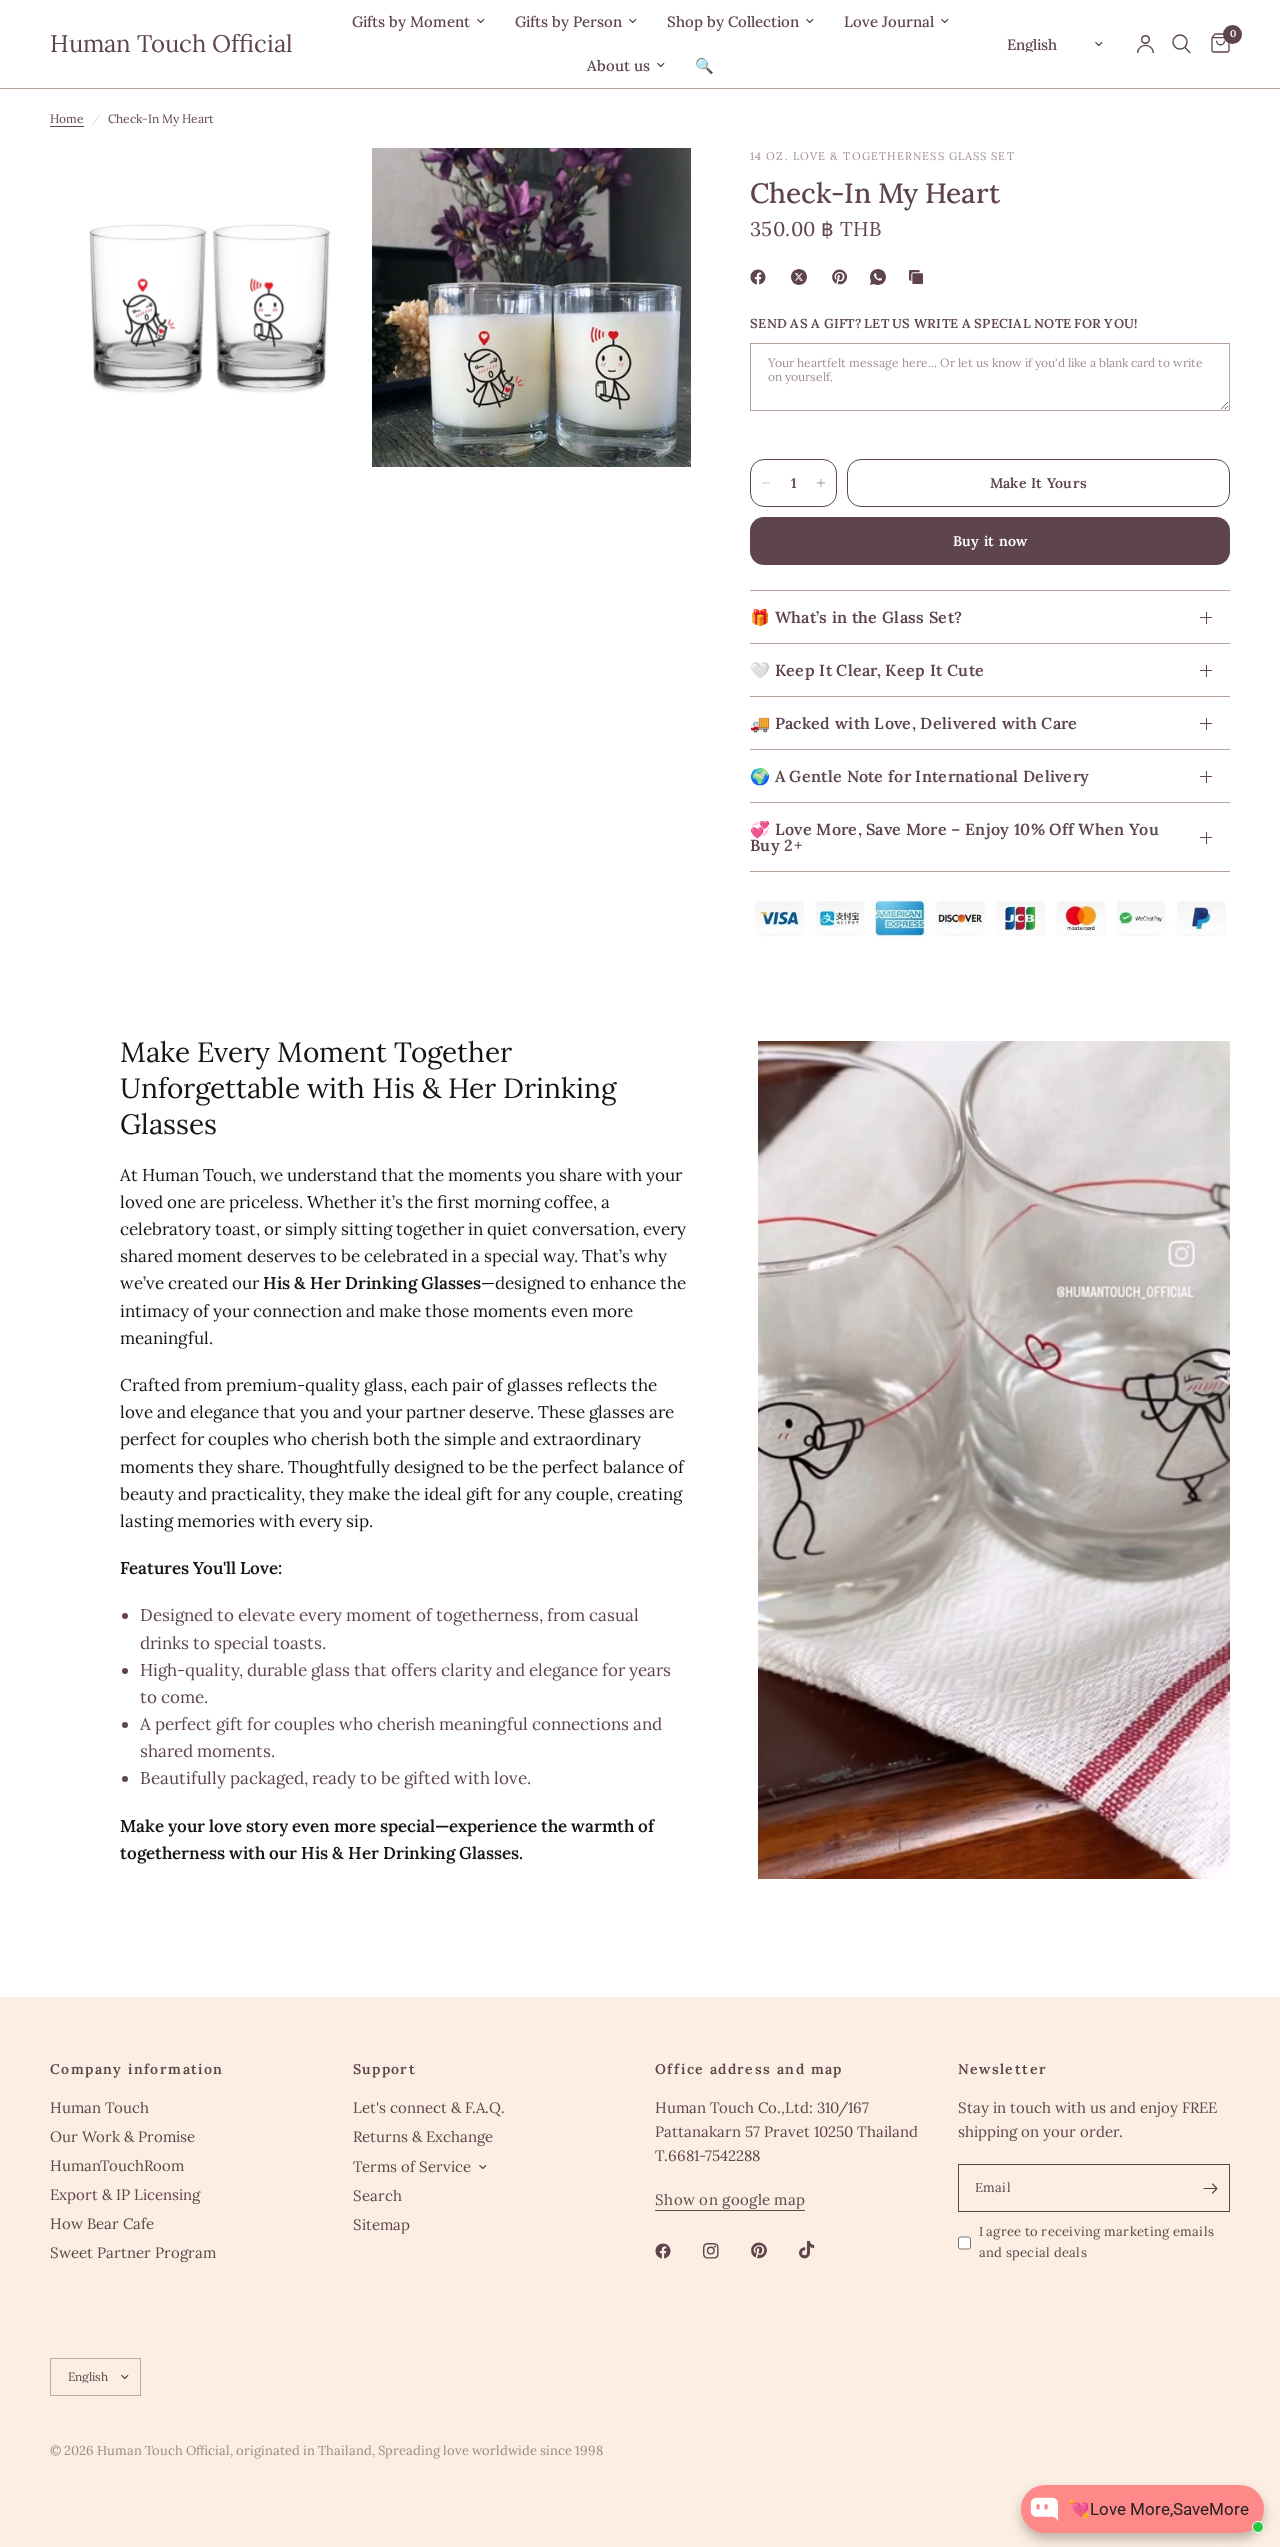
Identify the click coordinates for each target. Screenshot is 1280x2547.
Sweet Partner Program (133, 2252)
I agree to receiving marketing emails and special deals (1097, 2242)
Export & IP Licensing (125, 2194)
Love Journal (889, 21)
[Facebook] (762, 277)
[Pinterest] (844, 277)
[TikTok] (821, 2250)
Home (67, 118)
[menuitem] (418, 22)
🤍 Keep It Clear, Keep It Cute (867, 670)
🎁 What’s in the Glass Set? (856, 617)
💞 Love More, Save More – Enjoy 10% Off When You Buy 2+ (954, 837)
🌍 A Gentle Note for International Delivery (919, 776)
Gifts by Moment (411, 21)
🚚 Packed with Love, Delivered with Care (913, 723)
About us (618, 65)
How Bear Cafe (102, 2223)
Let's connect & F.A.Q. (429, 2107)
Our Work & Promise (122, 2136)
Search (377, 2195)
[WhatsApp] (882, 277)
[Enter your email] (1210, 2188)
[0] (1215, 44)
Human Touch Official (171, 44)
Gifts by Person (568, 21)
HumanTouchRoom (117, 2165)
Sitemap (381, 2224)
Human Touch (99, 2107)
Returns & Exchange (423, 2136)
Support (385, 2069)
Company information (137, 2069)
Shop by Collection (733, 21)
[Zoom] (327, 190)
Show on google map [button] (730, 2199)
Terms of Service (412, 2166)
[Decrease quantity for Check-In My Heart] (766, 483)
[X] (803, 277)
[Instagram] (725, 2251)
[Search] (1181, 44)
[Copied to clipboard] (920, 277)
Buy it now (990, 541)
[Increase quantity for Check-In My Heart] (821, 483)
